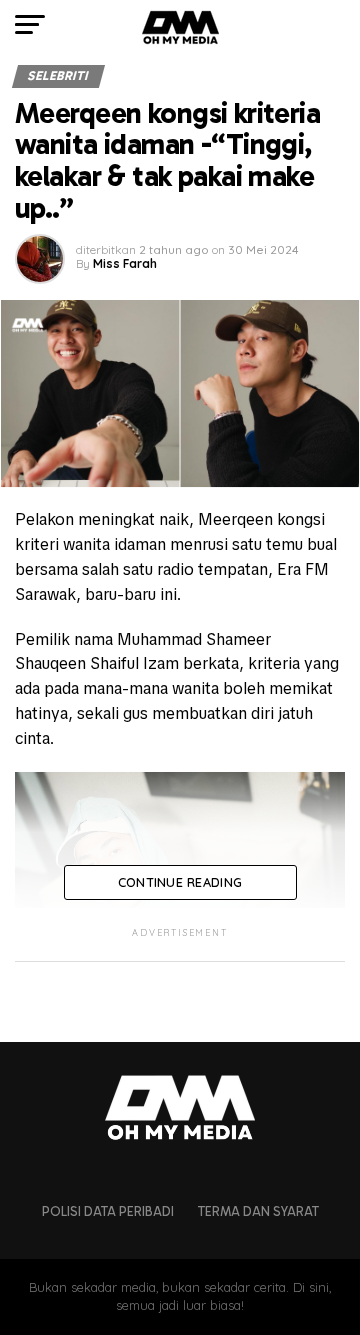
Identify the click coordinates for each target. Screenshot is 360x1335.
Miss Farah (125, 263)
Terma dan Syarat (258, 1211)
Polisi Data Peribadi (108, 1211)
